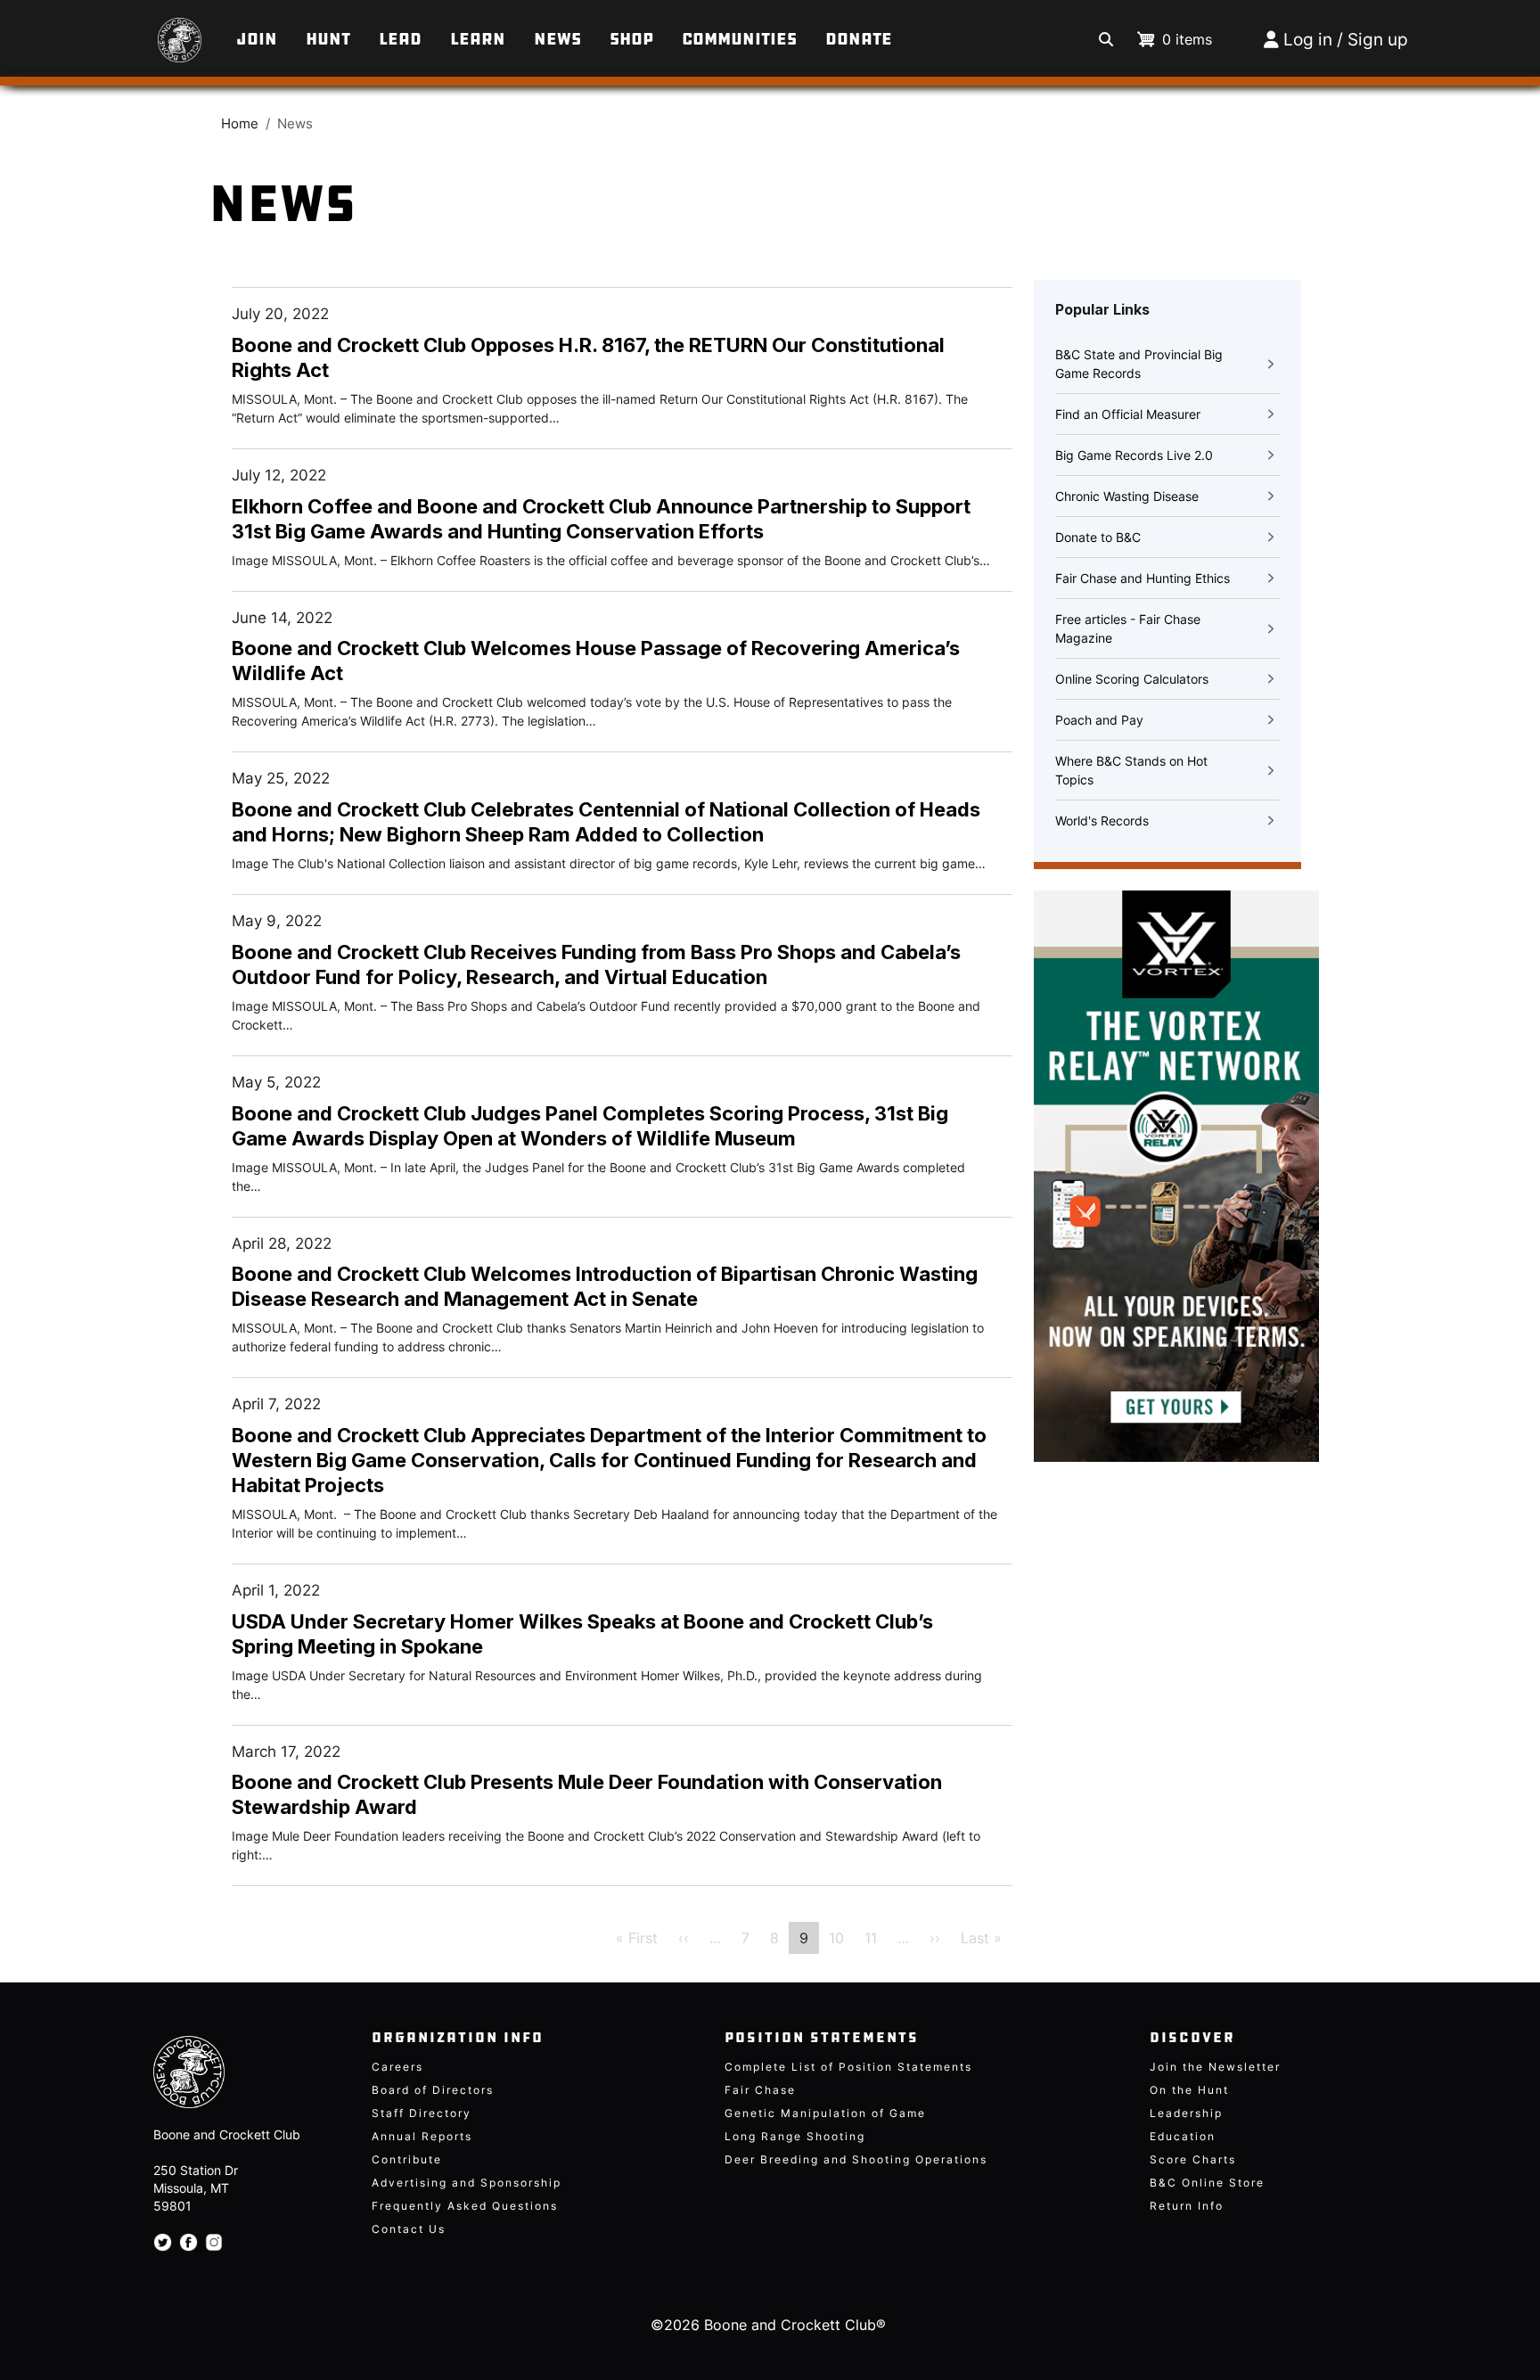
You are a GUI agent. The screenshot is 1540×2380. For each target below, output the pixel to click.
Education (1183, 2136)
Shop (631, 39)
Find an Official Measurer (1128, 414)
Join (257, 39)
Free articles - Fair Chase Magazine (1128, 628)
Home (240, 124)
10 (836, 1938)
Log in (1308, 40)
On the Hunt (1189, 2090)
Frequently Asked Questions (465, 2206)
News (557, 39)
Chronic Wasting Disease (1127, 496)
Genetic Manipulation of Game (825, 2113)
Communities (739, 39)
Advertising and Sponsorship (467, 2183)
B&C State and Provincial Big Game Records (1139, 364)
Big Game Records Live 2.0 (1134, 455)
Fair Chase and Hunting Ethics (1143, 578)
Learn (478, 39)
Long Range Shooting (795, 2136)
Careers (397, 2067)
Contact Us (409, 2229)
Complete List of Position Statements (848, 2067)
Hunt (328, 39)
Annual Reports (422, 2136)
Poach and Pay (1099, 720)
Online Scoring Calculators (1132, 679)
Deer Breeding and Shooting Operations (856, 2159)
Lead (400, 39)
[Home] (151, 31)
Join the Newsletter (1215, 2067)
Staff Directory (422, 2113)
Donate (859, 39)
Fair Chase (760, 2090)
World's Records (1102, 821)
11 (871, 1938)
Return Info (1187, 2206)
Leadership (1186, 2113)
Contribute (407, 2159)
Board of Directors (433, 2090)
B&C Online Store (1207, 2183)
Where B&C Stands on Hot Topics (1131, 770)
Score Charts (1193, 2159)
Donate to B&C (1098, 537)
